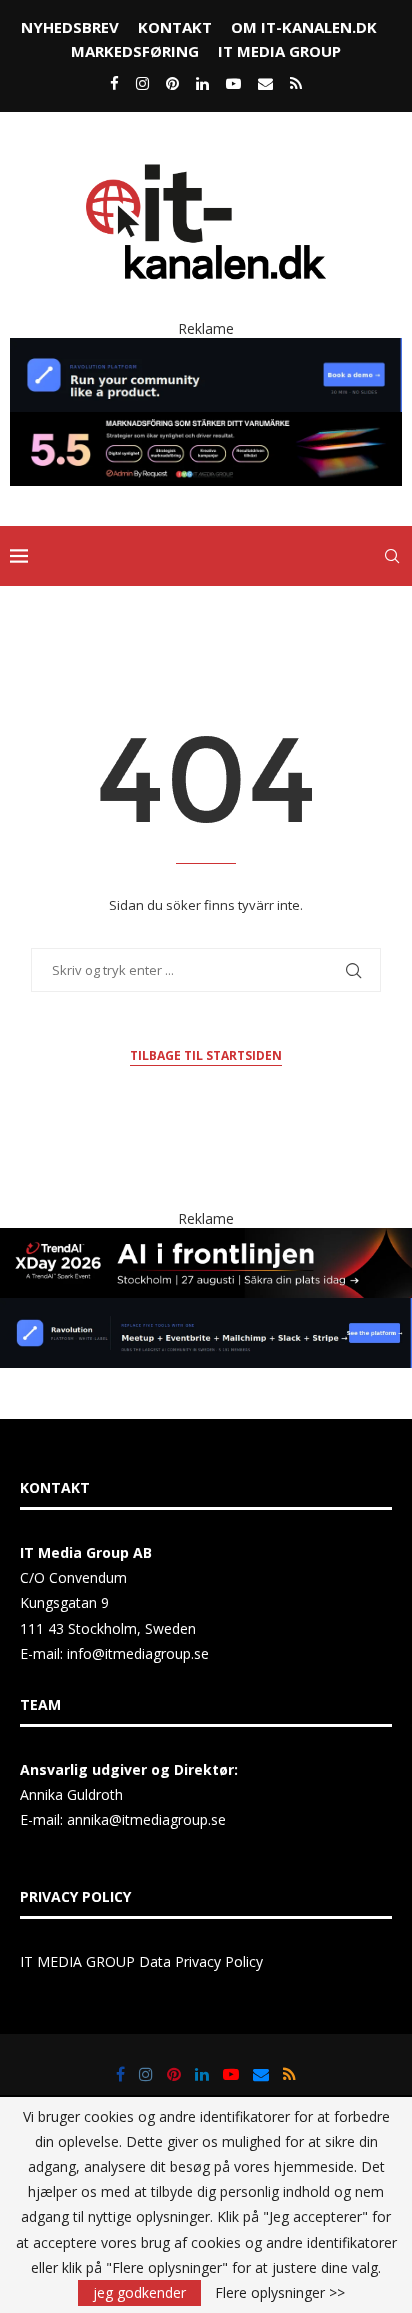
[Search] (392, 556)
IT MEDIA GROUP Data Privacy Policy (141, 1961)
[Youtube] (233, 83)
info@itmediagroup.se (138, 1653)
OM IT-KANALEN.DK (304, 27)
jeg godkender (139, 2292)
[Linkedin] (202, 83)
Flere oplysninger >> (280, 2293)
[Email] (265, 83)
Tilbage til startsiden (206, 1055)
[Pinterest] (172, 83)
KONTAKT (175, 27)
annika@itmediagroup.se (146, 1819)
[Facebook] (114, 83)
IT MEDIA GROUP (279, 51)
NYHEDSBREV (70, 27)
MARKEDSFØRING (135, 51)
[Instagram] (142, 83)
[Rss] (296, 83)
